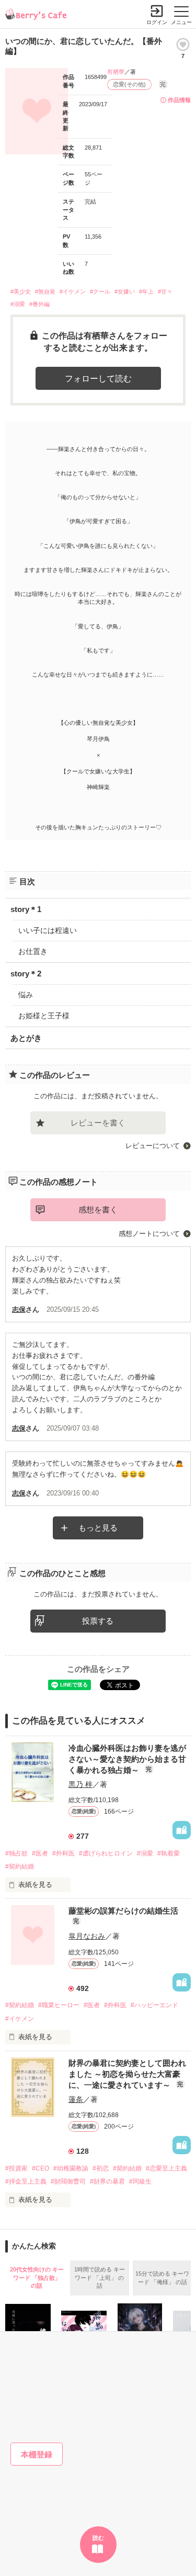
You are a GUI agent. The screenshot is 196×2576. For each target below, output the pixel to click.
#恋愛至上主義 (166, 2168)
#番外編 (39, 304)
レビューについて (153, 1146)
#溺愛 (18, 304)
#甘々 (165, 291)
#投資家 (16, 2168)
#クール (100, 291)
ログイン (157, 22)
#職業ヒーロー (59, 2005)
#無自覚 (45, 291)
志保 (19, 1309)
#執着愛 (169, 1853)
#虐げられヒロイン (106, 1853)
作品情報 (179, 100)
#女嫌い (125, 291)
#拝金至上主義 (26, 2181)
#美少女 (21, 291)
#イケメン (73, 291)
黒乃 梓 (80, 1784)
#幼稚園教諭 (71, 2168)
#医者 (40, 1853)
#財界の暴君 (107, 2181)
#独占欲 (16, 1853)
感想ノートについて (149, 1234)
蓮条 (76, 2099)
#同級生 (140, 2181)
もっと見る (98, 1528)
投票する (98, 1621)
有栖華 (116, 72)
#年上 (146, 291)
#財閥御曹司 (68, 2181)
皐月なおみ (87, 1936)
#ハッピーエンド (154, 2005)
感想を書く (98, 1210)
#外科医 (64, 1853)
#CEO (41, 2168)
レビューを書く (98, 1123)
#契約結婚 (20, 1866)
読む (98, 2538)
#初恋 (101, 2168)
